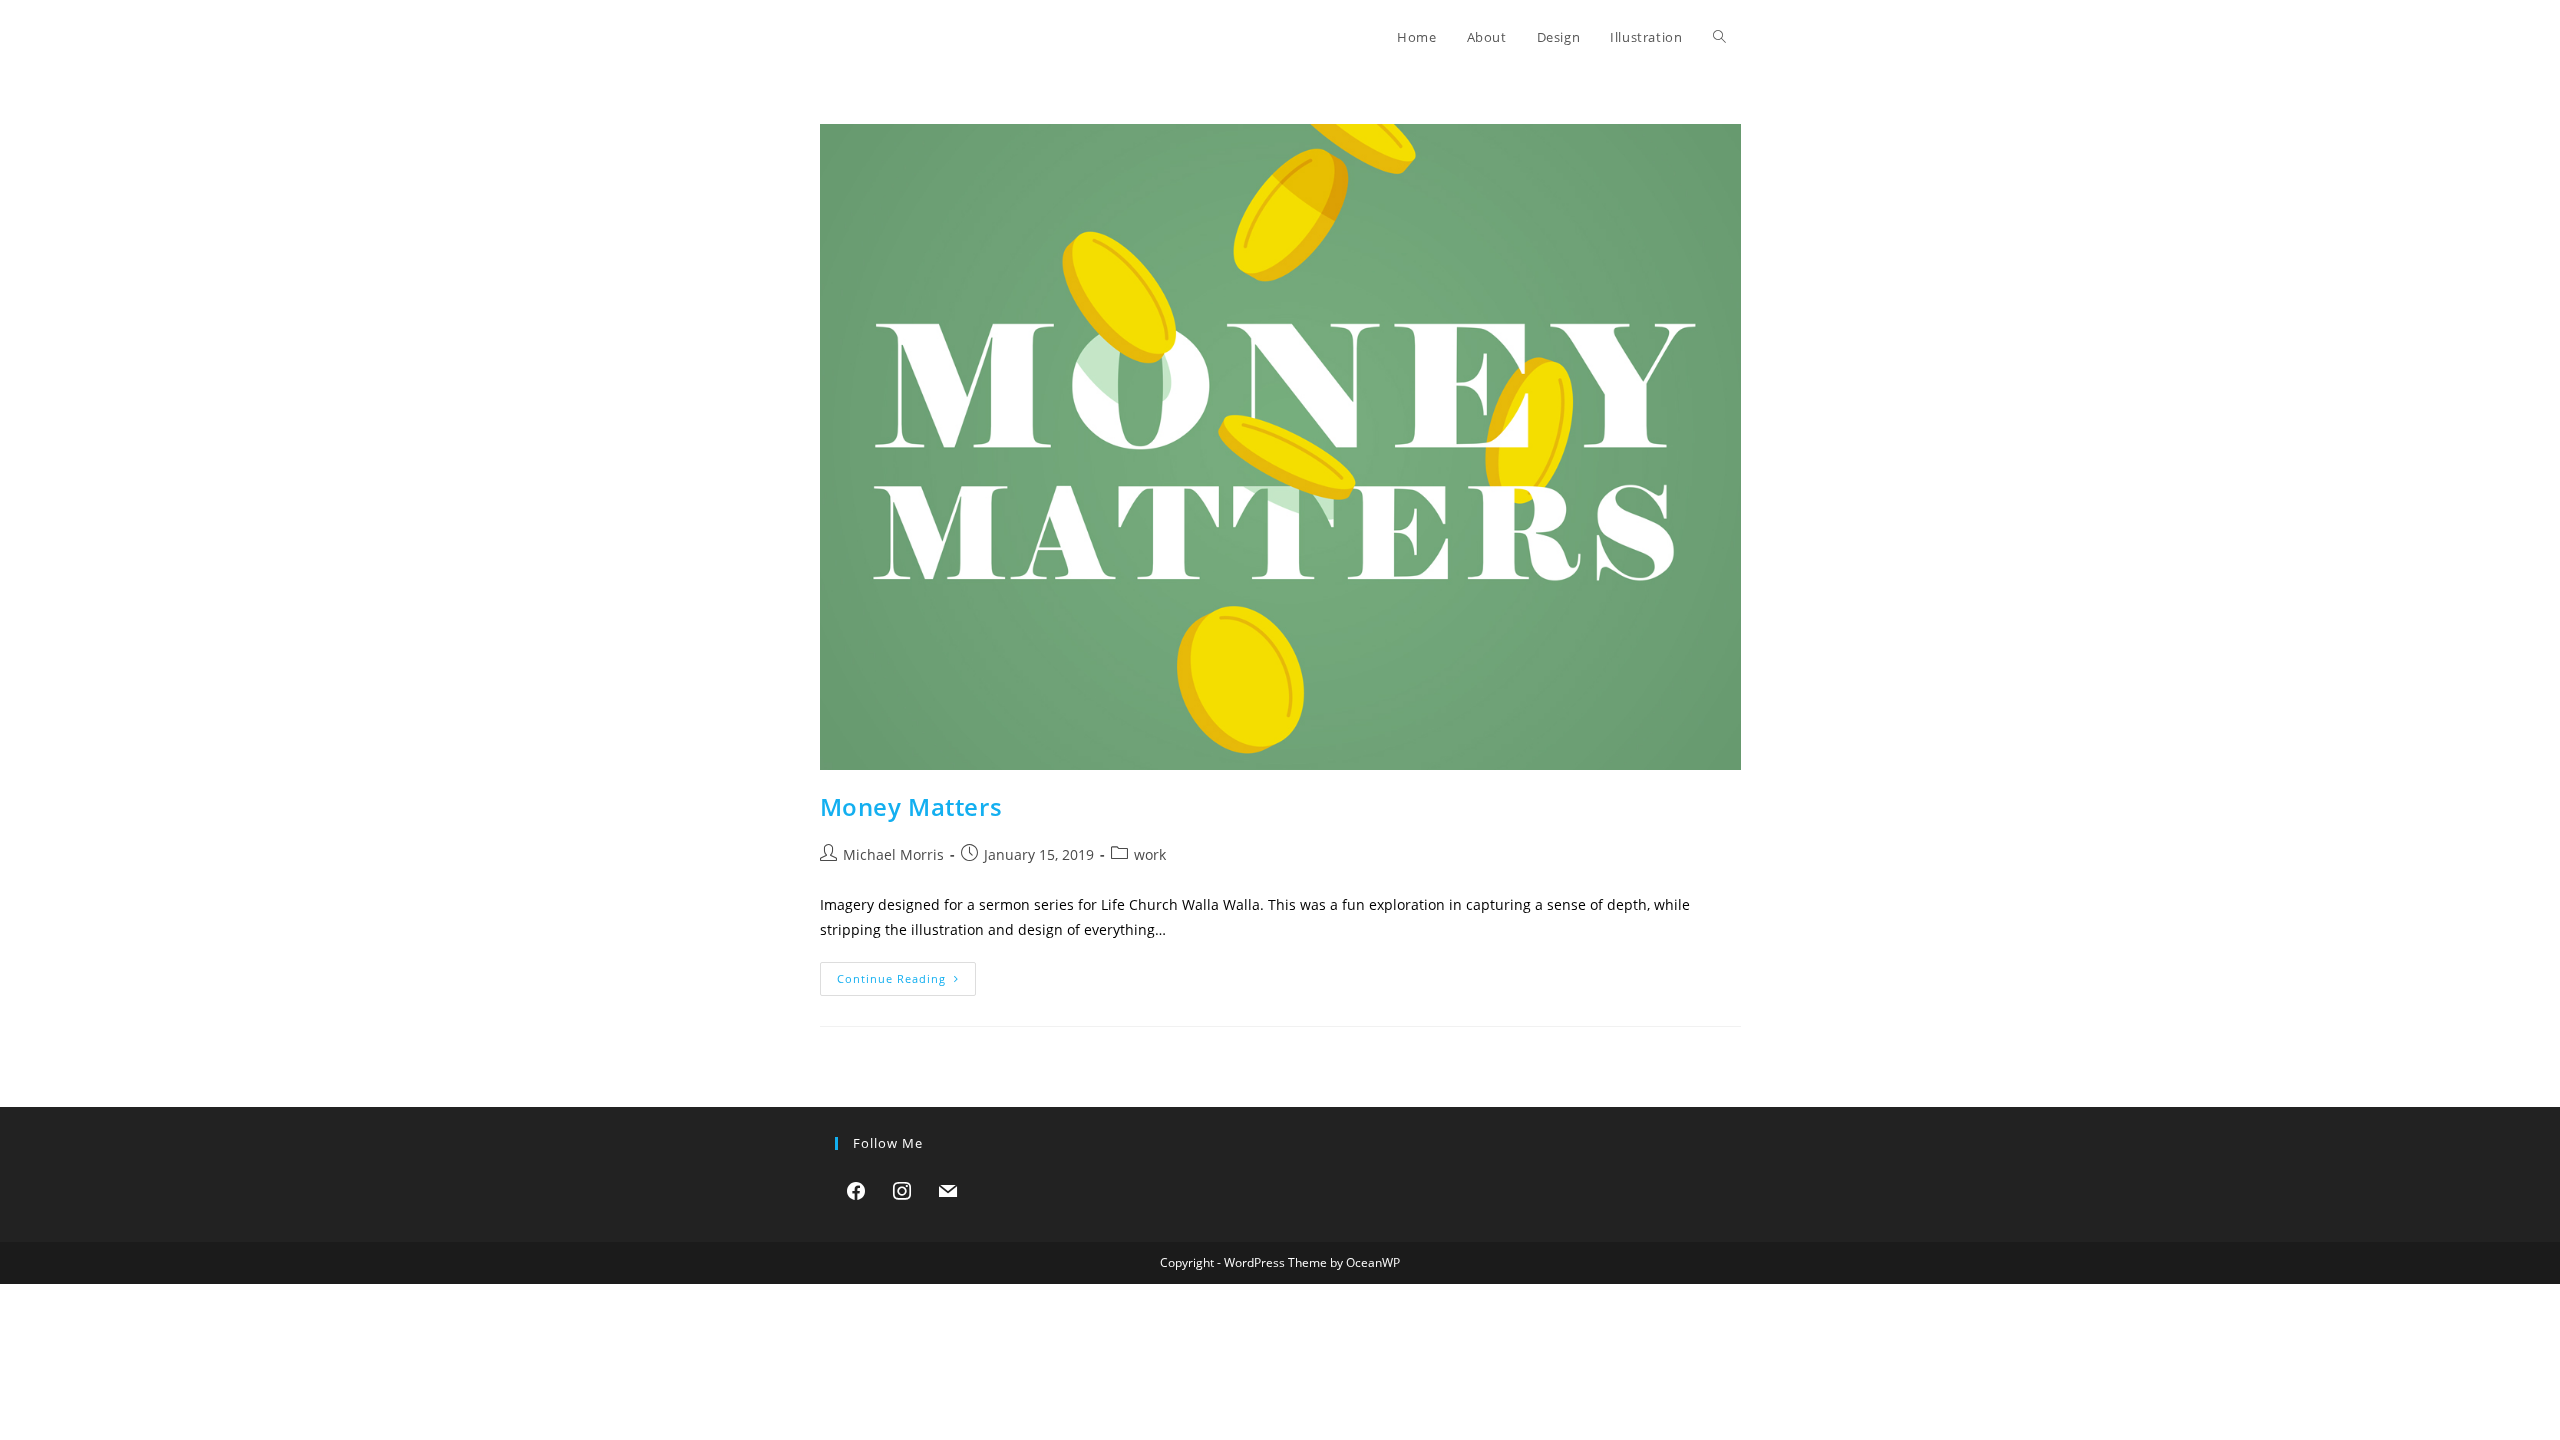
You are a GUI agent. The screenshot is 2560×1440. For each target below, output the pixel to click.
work (1150, 854)
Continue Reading (906, 982)
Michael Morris (893, 854)
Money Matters (911, 806)
